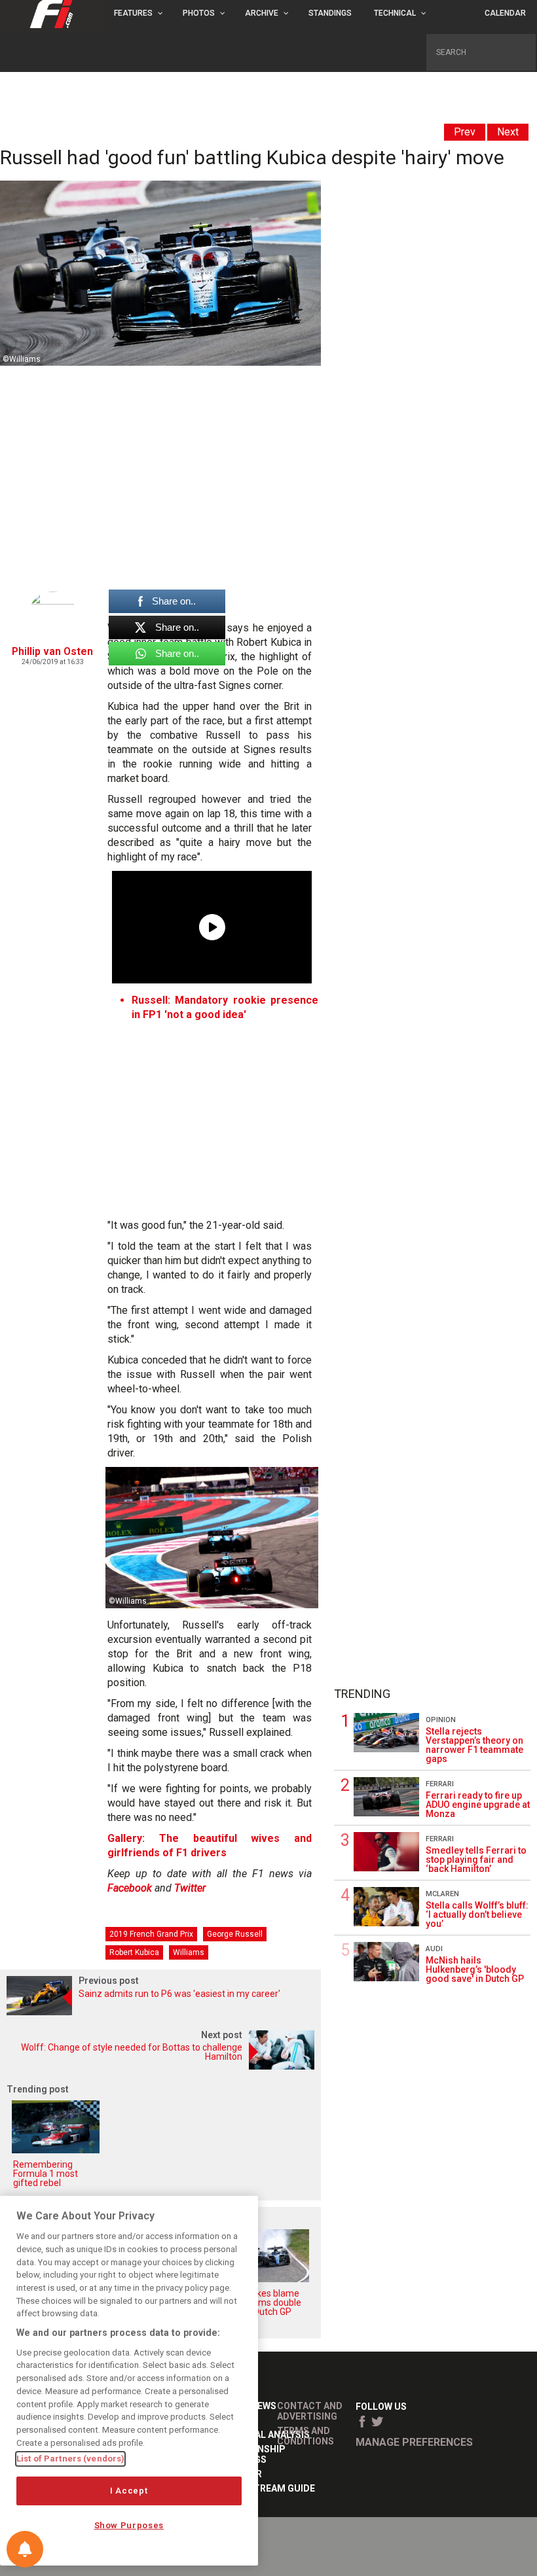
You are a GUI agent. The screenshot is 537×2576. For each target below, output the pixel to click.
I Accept (129, 2491)
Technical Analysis (262, 2435)
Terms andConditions (306, 2436)
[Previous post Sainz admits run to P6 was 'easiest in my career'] (160, 2012)
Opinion (441, 1720)
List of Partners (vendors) (70, 2459)
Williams (189, 1952)
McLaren (442, 1894)
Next (508, 132)
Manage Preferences (414, 2442)
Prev (465, 132)
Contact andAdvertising (310, 2411)
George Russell (235, 1934)
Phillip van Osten (52, 651)
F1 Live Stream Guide (265, 2488)
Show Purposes (129, 2525)
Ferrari (440, 1784)
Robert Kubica (134, 1952)
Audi (434, 1949)
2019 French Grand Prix (151, 1934)
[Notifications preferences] (25, 2549)
